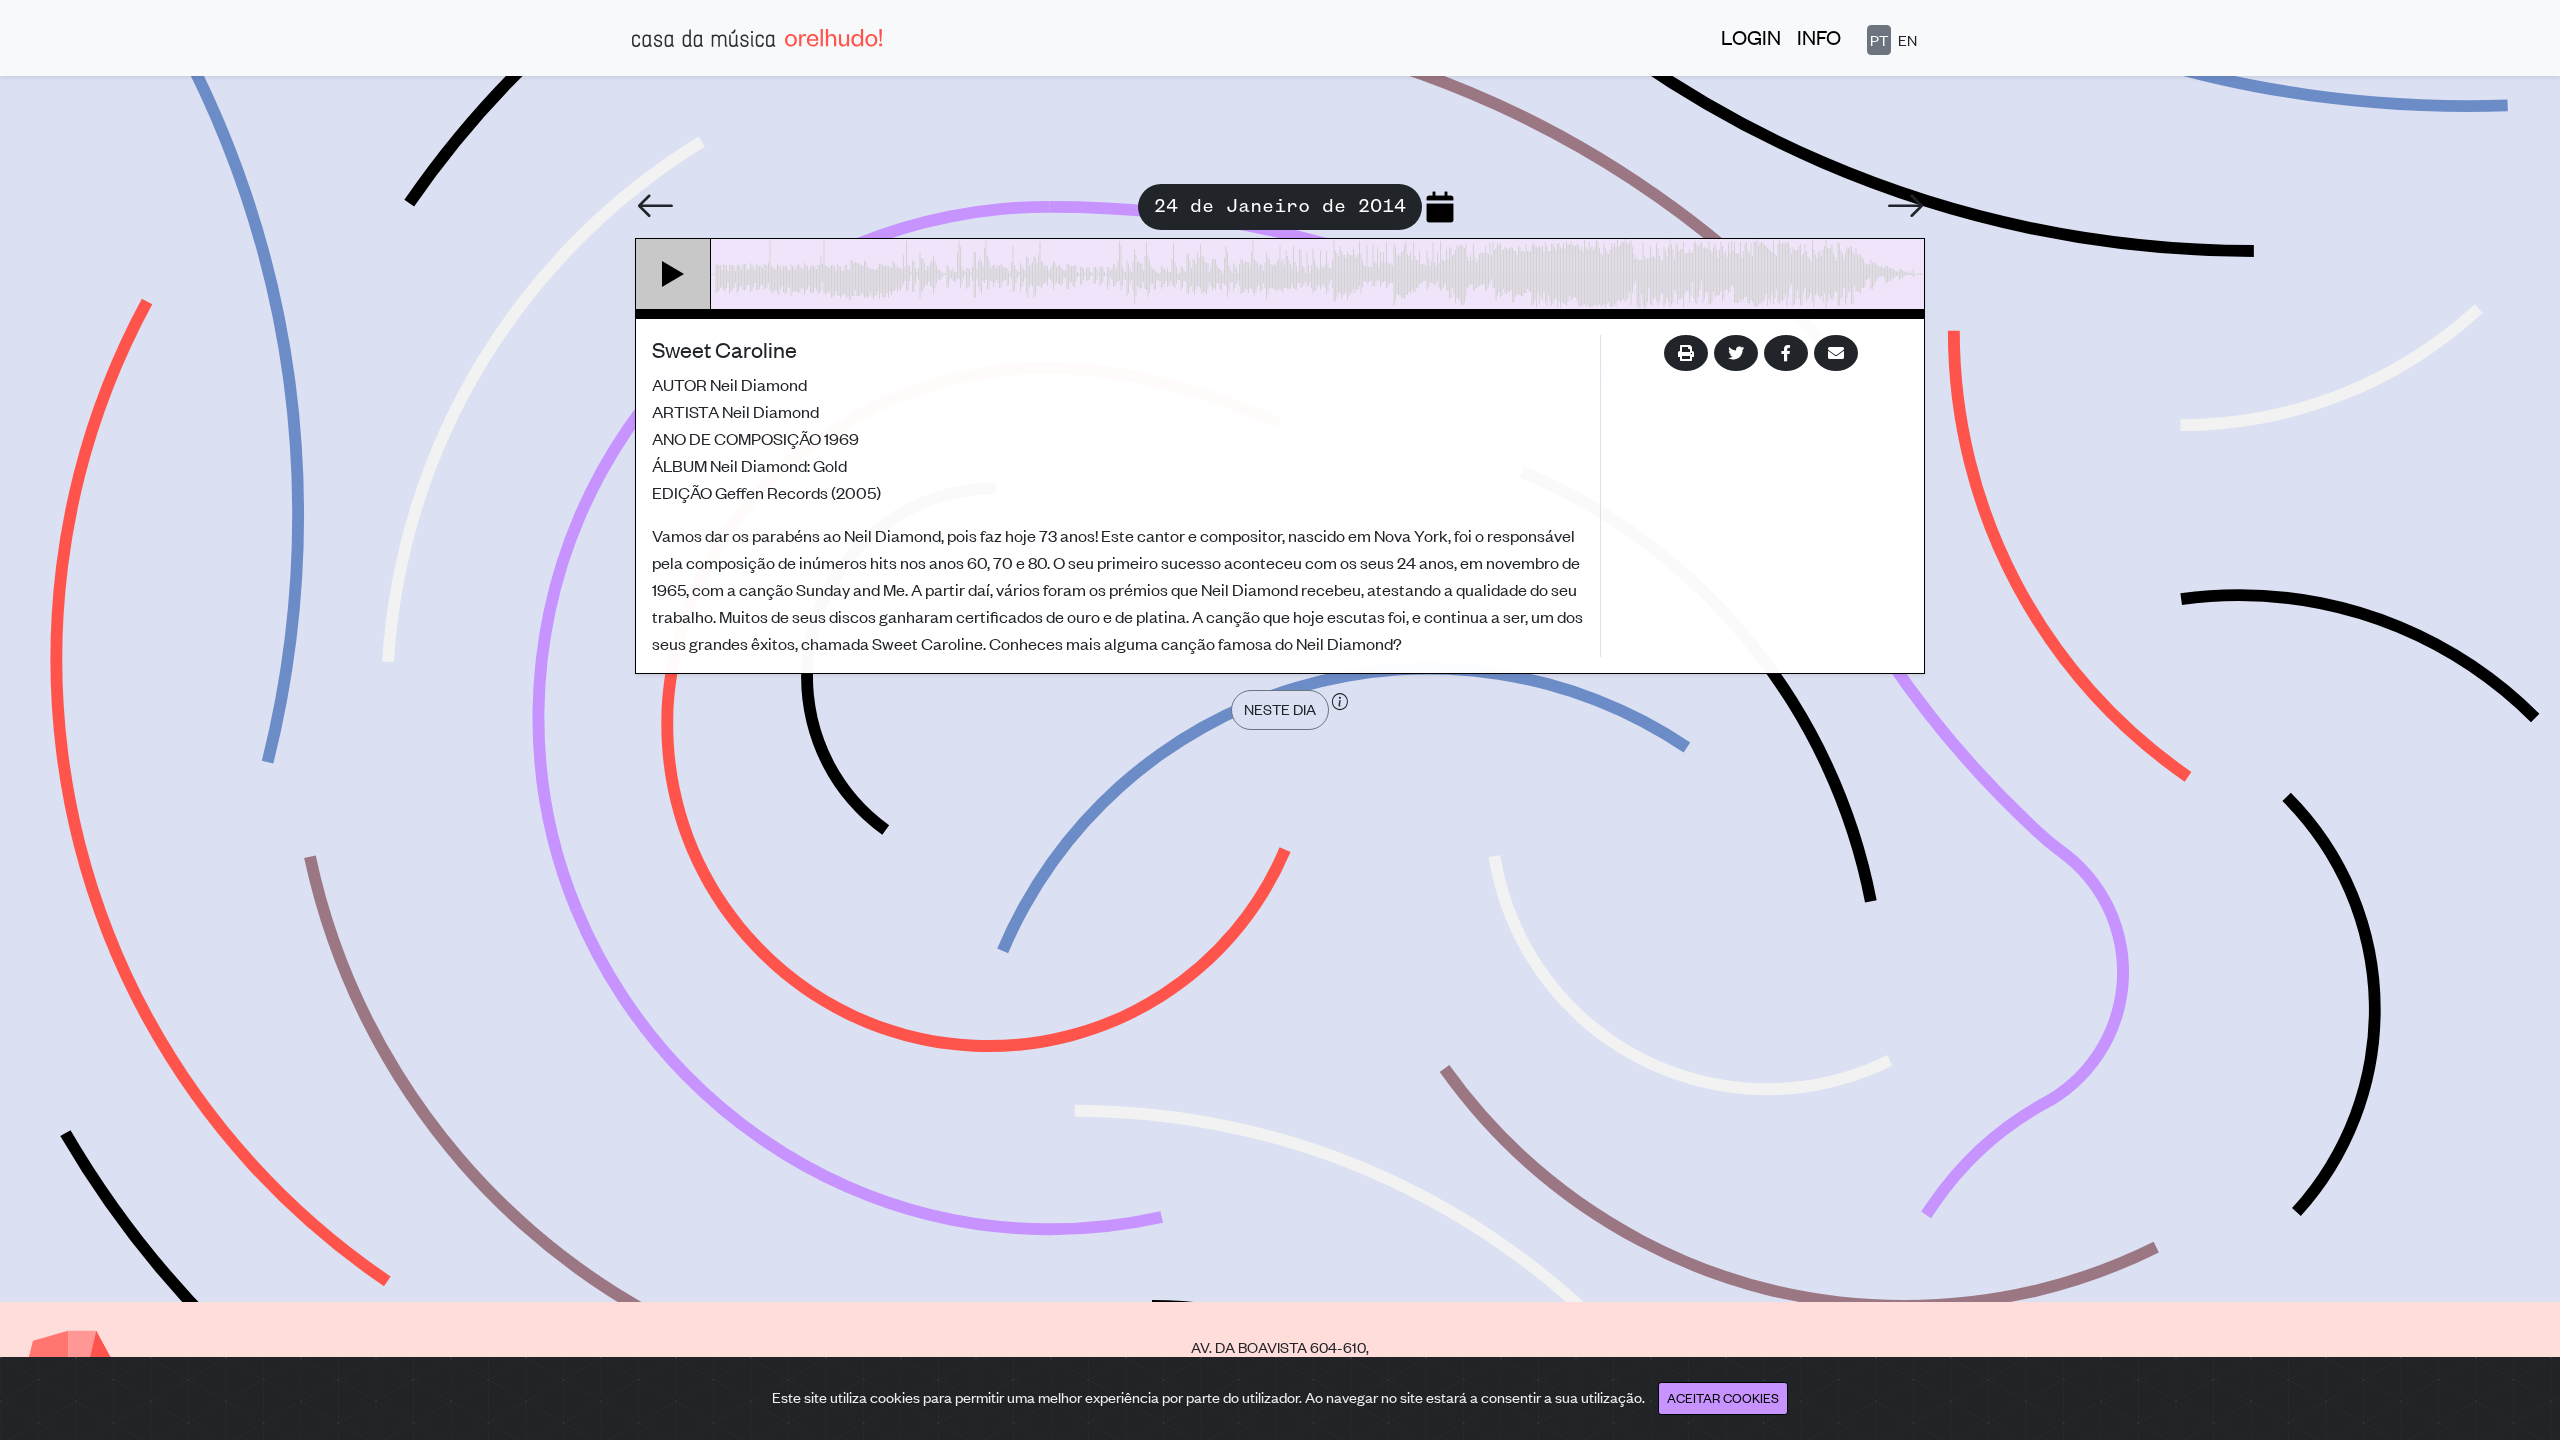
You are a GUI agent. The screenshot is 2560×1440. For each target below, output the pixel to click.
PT (1879, 39)
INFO (1819, 36)
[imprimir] (1686, 353)
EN (1907, 39)
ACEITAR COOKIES (1723, 1397)
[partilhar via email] (1836, 353)
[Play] (673, 274)
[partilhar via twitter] (1736, 353)
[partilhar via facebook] (1786, 353)
